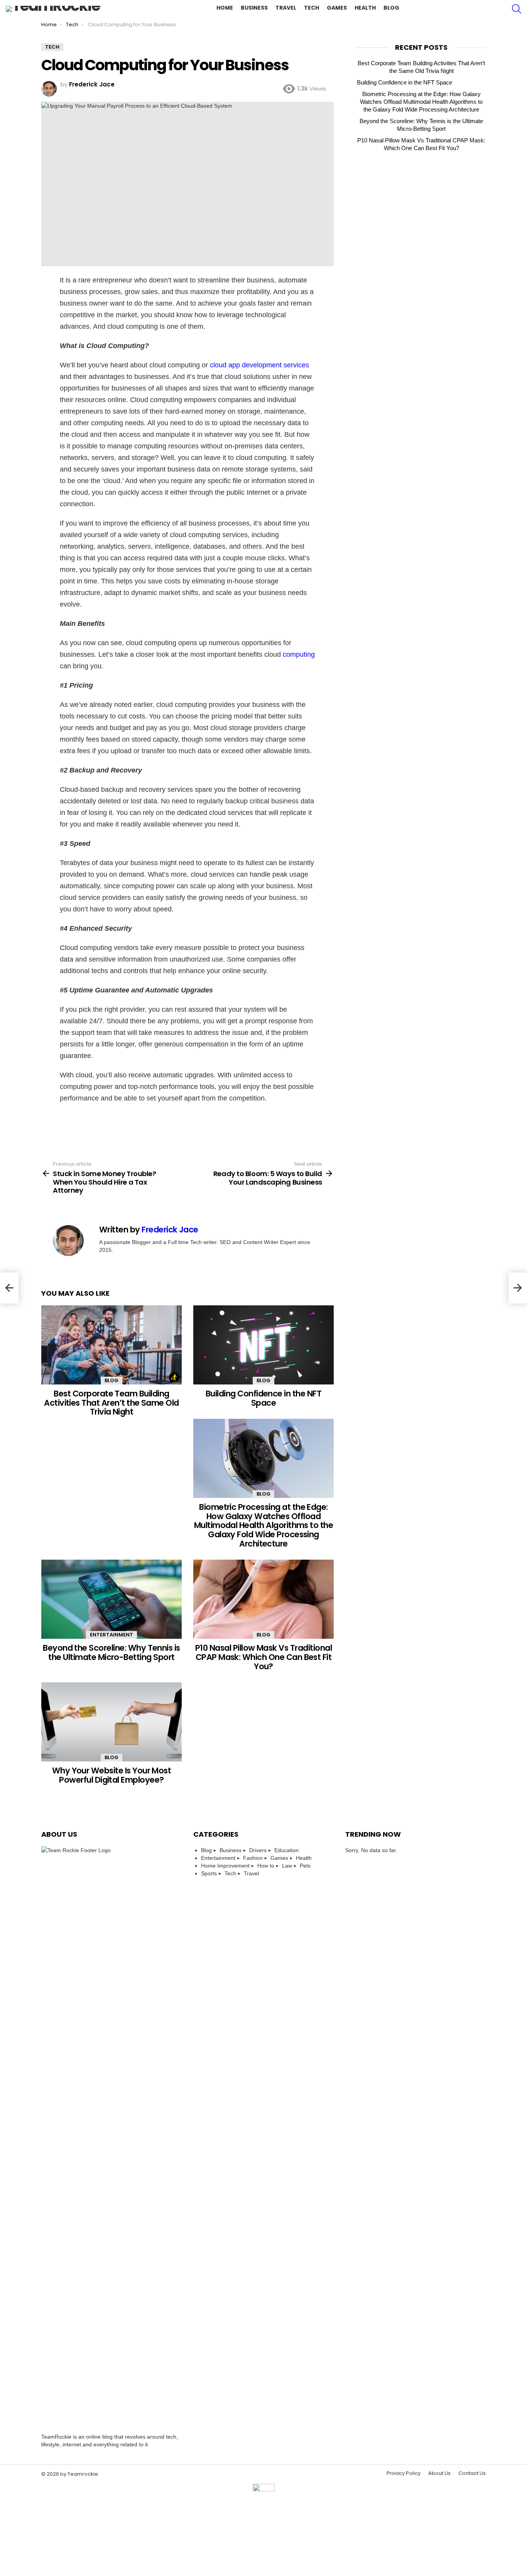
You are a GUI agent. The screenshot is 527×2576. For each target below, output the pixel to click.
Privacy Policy (404, 2473)
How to (266, 1866)
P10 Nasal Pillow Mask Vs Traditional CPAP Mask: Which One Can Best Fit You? (263, 1657)
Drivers (258, 1850)
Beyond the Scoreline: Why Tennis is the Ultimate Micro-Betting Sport (111, 1652)
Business (254, 8)
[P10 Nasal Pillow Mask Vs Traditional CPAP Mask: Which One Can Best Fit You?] (263, 1599)
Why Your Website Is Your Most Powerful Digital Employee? (112, 1775)
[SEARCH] (517, 9)
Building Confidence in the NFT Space (263, 1398)
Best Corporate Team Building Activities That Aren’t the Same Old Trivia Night (111, 1403)
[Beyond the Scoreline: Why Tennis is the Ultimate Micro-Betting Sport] (111, 1599)
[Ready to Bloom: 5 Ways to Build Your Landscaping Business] (518, 1288)
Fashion (253, 1858)
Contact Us (472, 2473)
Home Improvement (225, 1866)
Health (365, 8)
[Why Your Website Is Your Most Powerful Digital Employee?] (111, 1722)
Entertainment (111, 1635)
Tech (312, 8)
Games (337, 8)
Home (225, 8)
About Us (439, 2473)
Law (287, 1866)
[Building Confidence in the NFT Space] (263, 1345)
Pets (305, 1866)
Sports (209, 1873)
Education (286, 1850)
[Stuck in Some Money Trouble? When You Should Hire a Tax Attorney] (9, 1288)
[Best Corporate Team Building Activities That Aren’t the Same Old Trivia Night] (111, 1345)
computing (299, 654)
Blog (391, 8)
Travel (286, 8)
